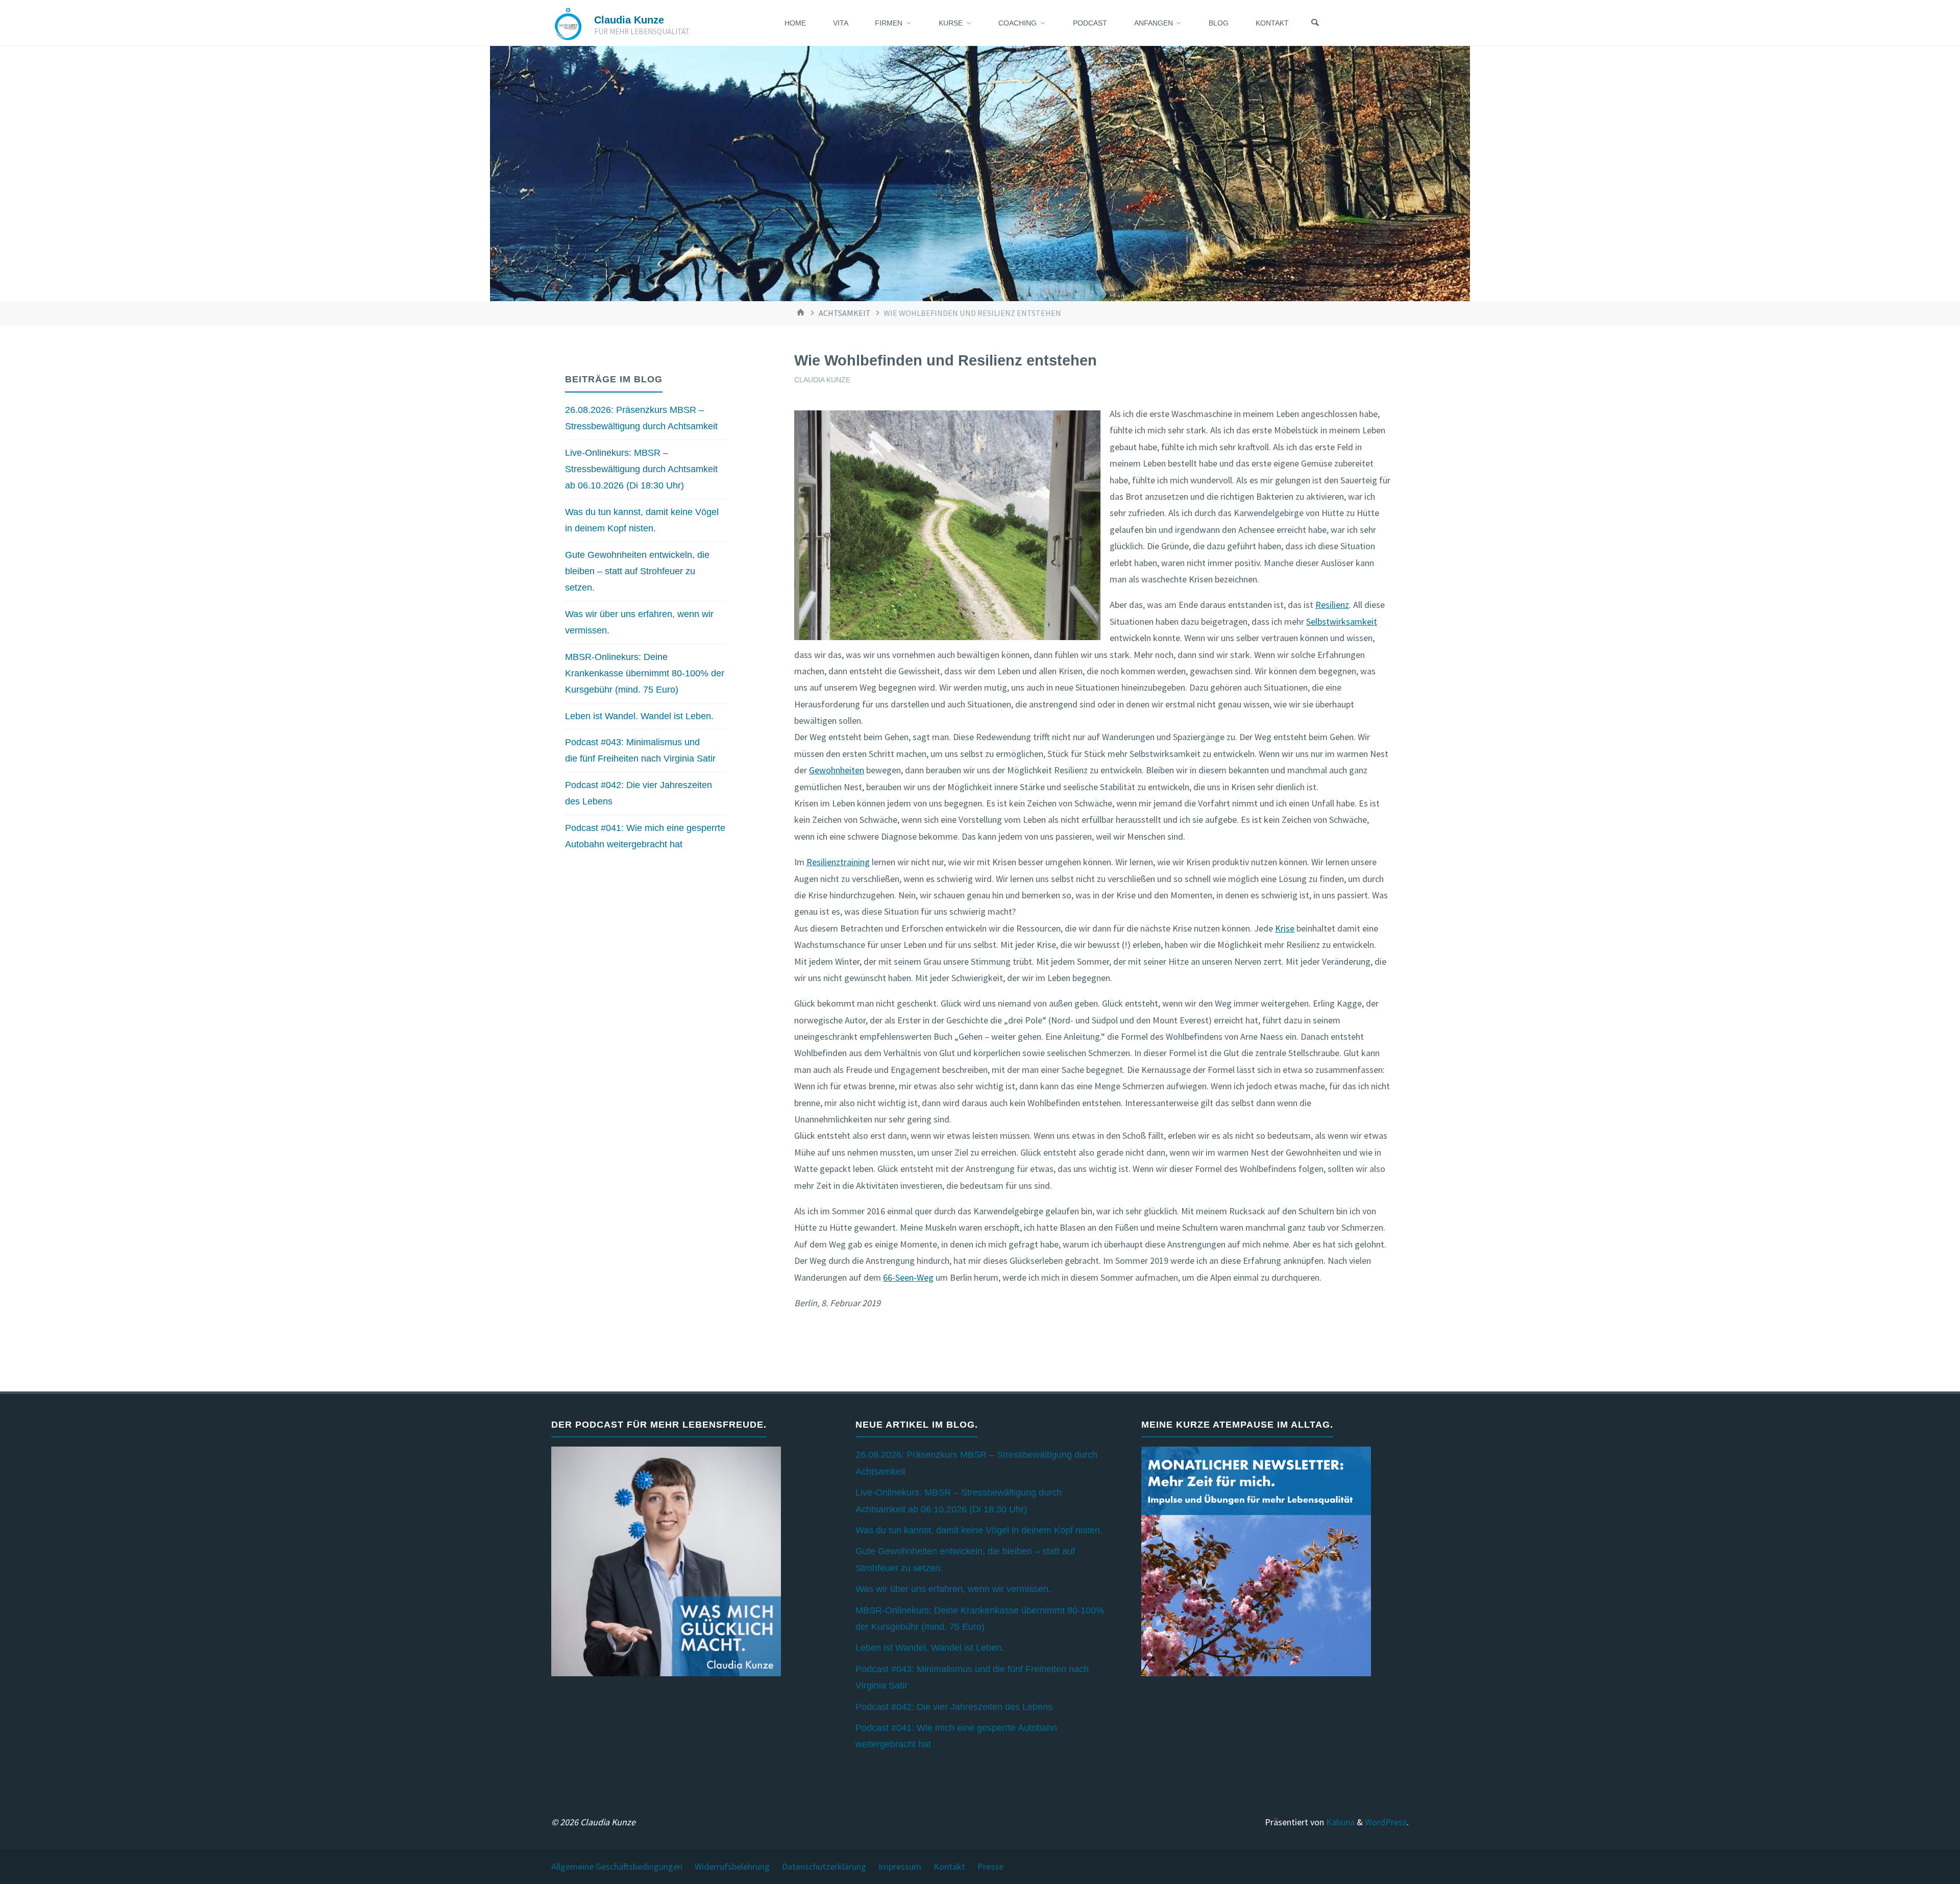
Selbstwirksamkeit (1342, 621)
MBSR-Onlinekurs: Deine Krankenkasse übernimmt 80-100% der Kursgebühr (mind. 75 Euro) (645, 674)
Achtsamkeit (845, 313)
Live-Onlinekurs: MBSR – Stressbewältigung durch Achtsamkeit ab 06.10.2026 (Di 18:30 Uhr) (641, 469)
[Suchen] (1315, 23)
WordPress (1386, 1822)
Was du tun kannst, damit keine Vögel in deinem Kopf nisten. (979, 1530)
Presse (990, 1866)
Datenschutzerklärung (824, 1866)
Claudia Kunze (629, 20)
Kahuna (1339, 1822)
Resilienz (1332, 605)
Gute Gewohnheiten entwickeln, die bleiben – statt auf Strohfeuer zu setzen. (637, 571)
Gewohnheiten (837, 770)
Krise (1285, 928)
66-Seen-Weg (908, 1277)
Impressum (900, 1866)
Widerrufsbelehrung (732, 1866)
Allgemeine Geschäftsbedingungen (617, 1866)
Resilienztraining (838, 862)
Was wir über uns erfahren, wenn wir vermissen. (953, 1589)
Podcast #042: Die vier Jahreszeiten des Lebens (954, 1707)
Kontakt (949, 1866)
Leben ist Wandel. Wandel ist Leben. (639, 716)
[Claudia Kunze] (568, 23)
